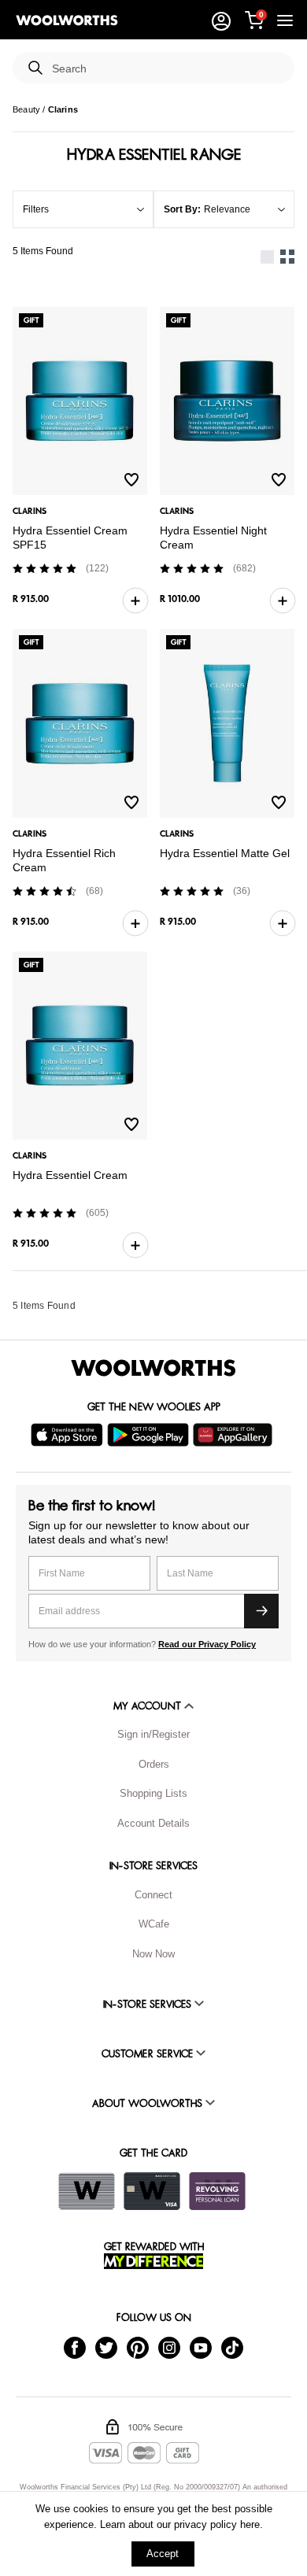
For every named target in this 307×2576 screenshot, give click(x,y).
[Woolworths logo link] (67, 20)
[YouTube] (201, 2347)
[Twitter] (106, 2347)
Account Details (153, 1823)
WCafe (154, 1924)
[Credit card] (152, 2191)
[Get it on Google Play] (150, 1435)
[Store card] (87, 2191)
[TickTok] (232, 2347)
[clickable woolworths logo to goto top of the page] (153, 1368)
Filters (36, 209)
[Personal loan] (217, 2191)
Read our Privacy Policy (207, 1644)
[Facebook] (75, 2347)
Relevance (227, 209)
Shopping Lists (153, 1793)
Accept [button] (163, 2554)
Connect (153, 1895)
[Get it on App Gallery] (235, 1435)
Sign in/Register (153, 1734)
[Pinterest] (138, 2347)
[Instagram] (169, 2347)
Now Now (153, 1954)
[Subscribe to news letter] (261, 1611)
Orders (154, 1764)
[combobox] (167, 69)
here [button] (250, 2524)
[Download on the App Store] (69, 1435)
